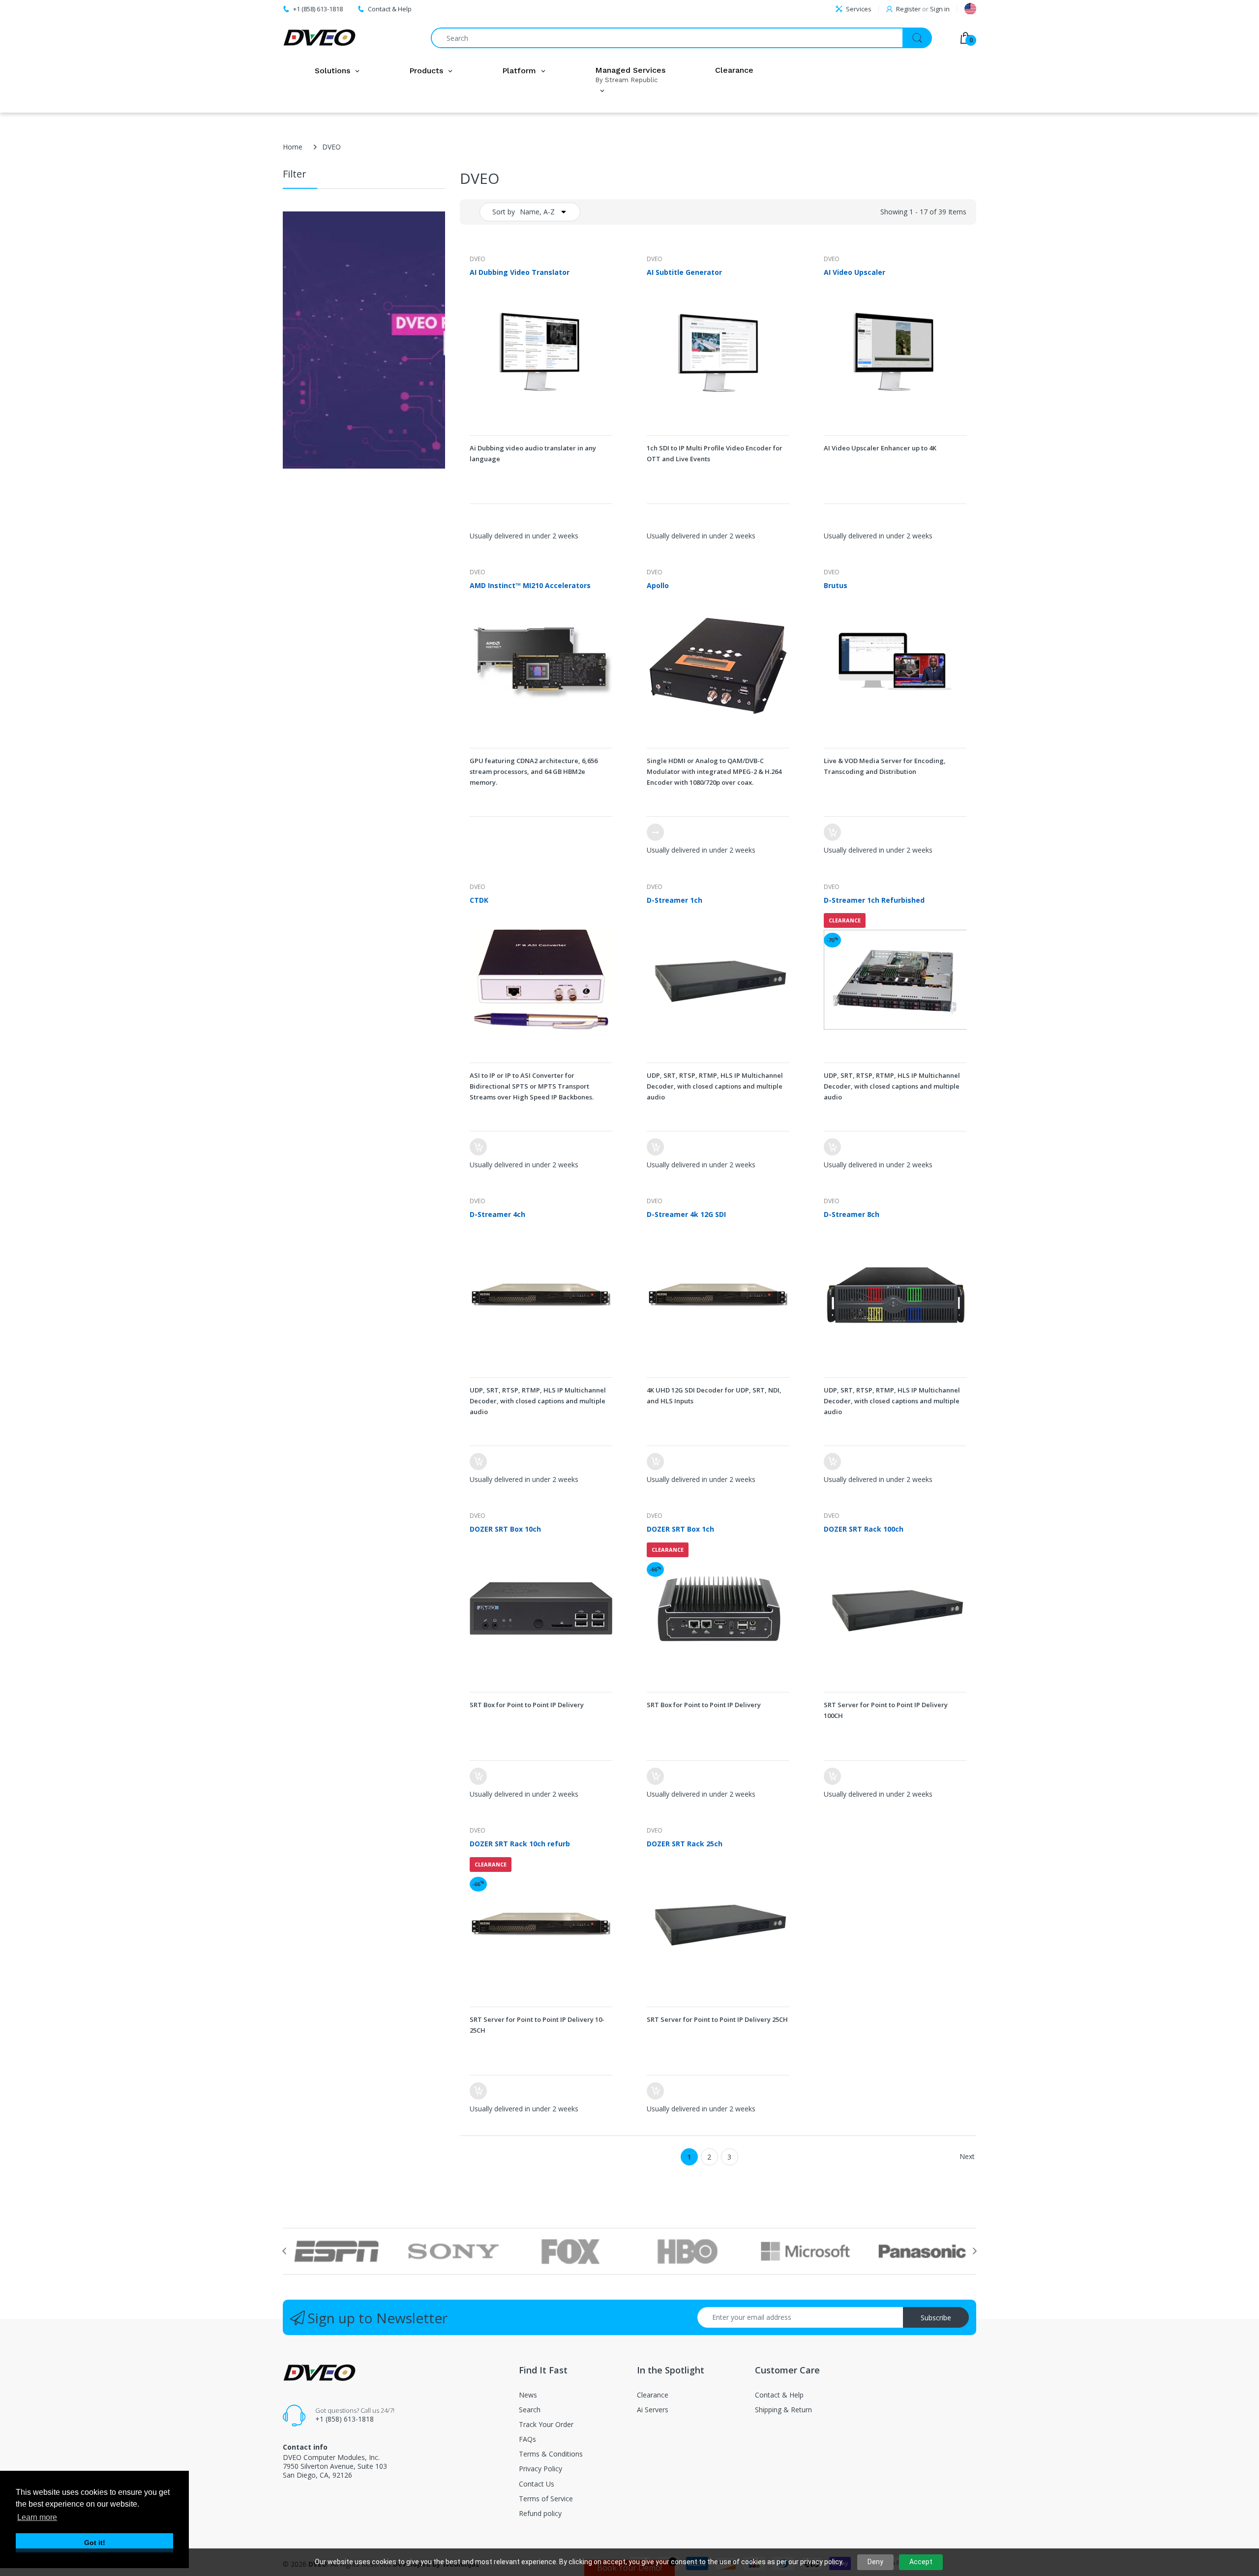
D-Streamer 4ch (497, 1214)
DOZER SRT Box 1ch (680, 1529)
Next (967, 2156)
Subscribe (936, 2318)
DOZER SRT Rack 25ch (685, 1844)
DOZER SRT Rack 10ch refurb (520, 1844)
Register (908, 9)
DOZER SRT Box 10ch (505, 1529)
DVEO (478, 259)
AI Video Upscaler (854, 272)
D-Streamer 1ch (674, 900)
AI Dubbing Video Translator (520, 272)
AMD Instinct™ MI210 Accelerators (530, 585)
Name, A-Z (537, 212)
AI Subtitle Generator (684, 272)
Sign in (940, 9)
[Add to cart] (832, 832)
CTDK (479, 900)
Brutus (836, 585)
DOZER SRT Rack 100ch (864, 1529)
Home (293, 147)
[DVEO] (320, 38)
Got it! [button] (95, 2543)
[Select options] (655, 832)
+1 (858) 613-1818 (345, 2419)
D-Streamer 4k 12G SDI (686, 1214)
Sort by (504, 212)
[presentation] (284, 2251)
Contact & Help (390, 9)
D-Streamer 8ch (852, 1214)
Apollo (658, 585)
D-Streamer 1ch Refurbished (874, 900)
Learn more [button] (37, 2517)
